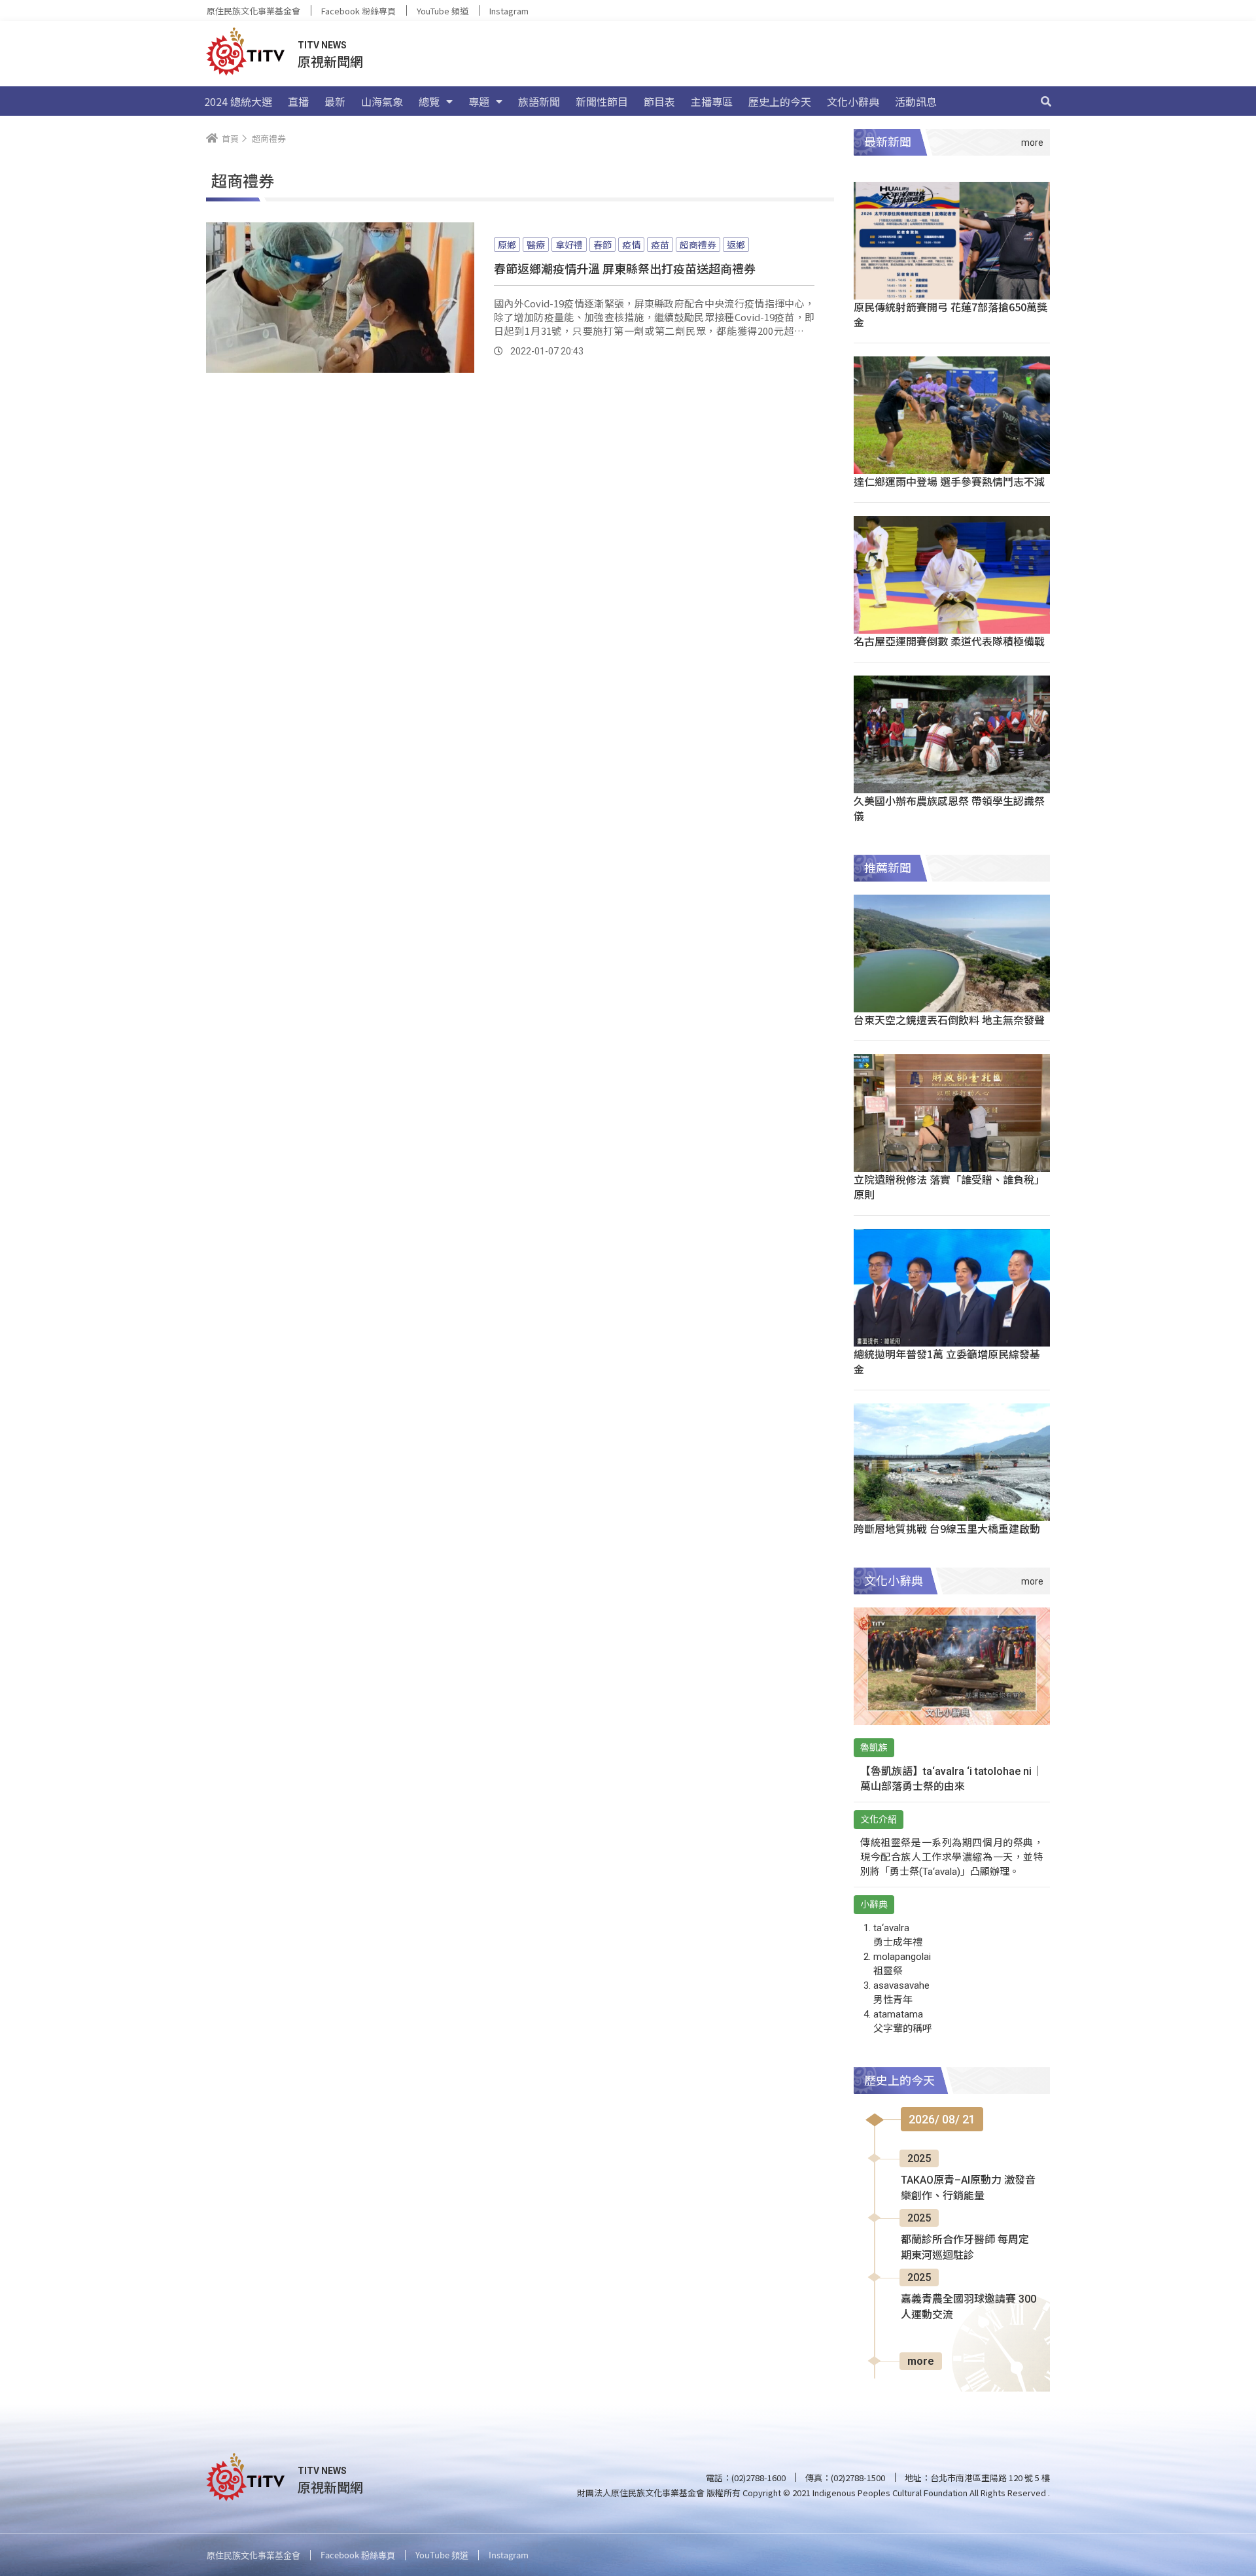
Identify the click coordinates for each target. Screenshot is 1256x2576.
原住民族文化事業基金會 (253, 11)
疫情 (631, 245)
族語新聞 (539, 101)
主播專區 (712, 101)
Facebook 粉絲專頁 (358, 11)
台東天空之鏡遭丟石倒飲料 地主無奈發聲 (949, 1020)
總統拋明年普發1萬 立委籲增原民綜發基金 (947, 1361)
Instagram (509, 11)
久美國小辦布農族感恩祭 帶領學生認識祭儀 (949, 808)
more (921, 2361)
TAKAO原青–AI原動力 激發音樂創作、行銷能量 (968, 2188)
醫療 (536, 245)
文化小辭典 (853, 101)
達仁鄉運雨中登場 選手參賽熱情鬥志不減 (949, 481)
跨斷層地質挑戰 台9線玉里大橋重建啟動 (947, 1528)
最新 (335, 101)
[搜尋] (1046, 101)
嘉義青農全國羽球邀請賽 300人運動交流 (968, 2307)
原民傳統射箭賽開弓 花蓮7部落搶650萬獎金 (951, 314)
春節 (602, 245)
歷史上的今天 (780, 101)
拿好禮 (569, 245)
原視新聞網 (330, 61)
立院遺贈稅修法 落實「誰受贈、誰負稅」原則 (949, 1187)
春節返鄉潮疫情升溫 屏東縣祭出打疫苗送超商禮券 (625, 268)
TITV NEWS (322, 45)
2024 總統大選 (238, 101)
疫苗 (660, 245)
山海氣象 (382, 101)
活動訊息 (916, 101)
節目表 (659, 101)
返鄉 (736, 245)
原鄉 (507, 245)
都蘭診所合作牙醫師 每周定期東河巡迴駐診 (965, 2247)
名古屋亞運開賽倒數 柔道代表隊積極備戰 (949, 641)
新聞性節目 (602, 101)
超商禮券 (698, 245)
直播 (298, 101)
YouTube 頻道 (443, 11)
